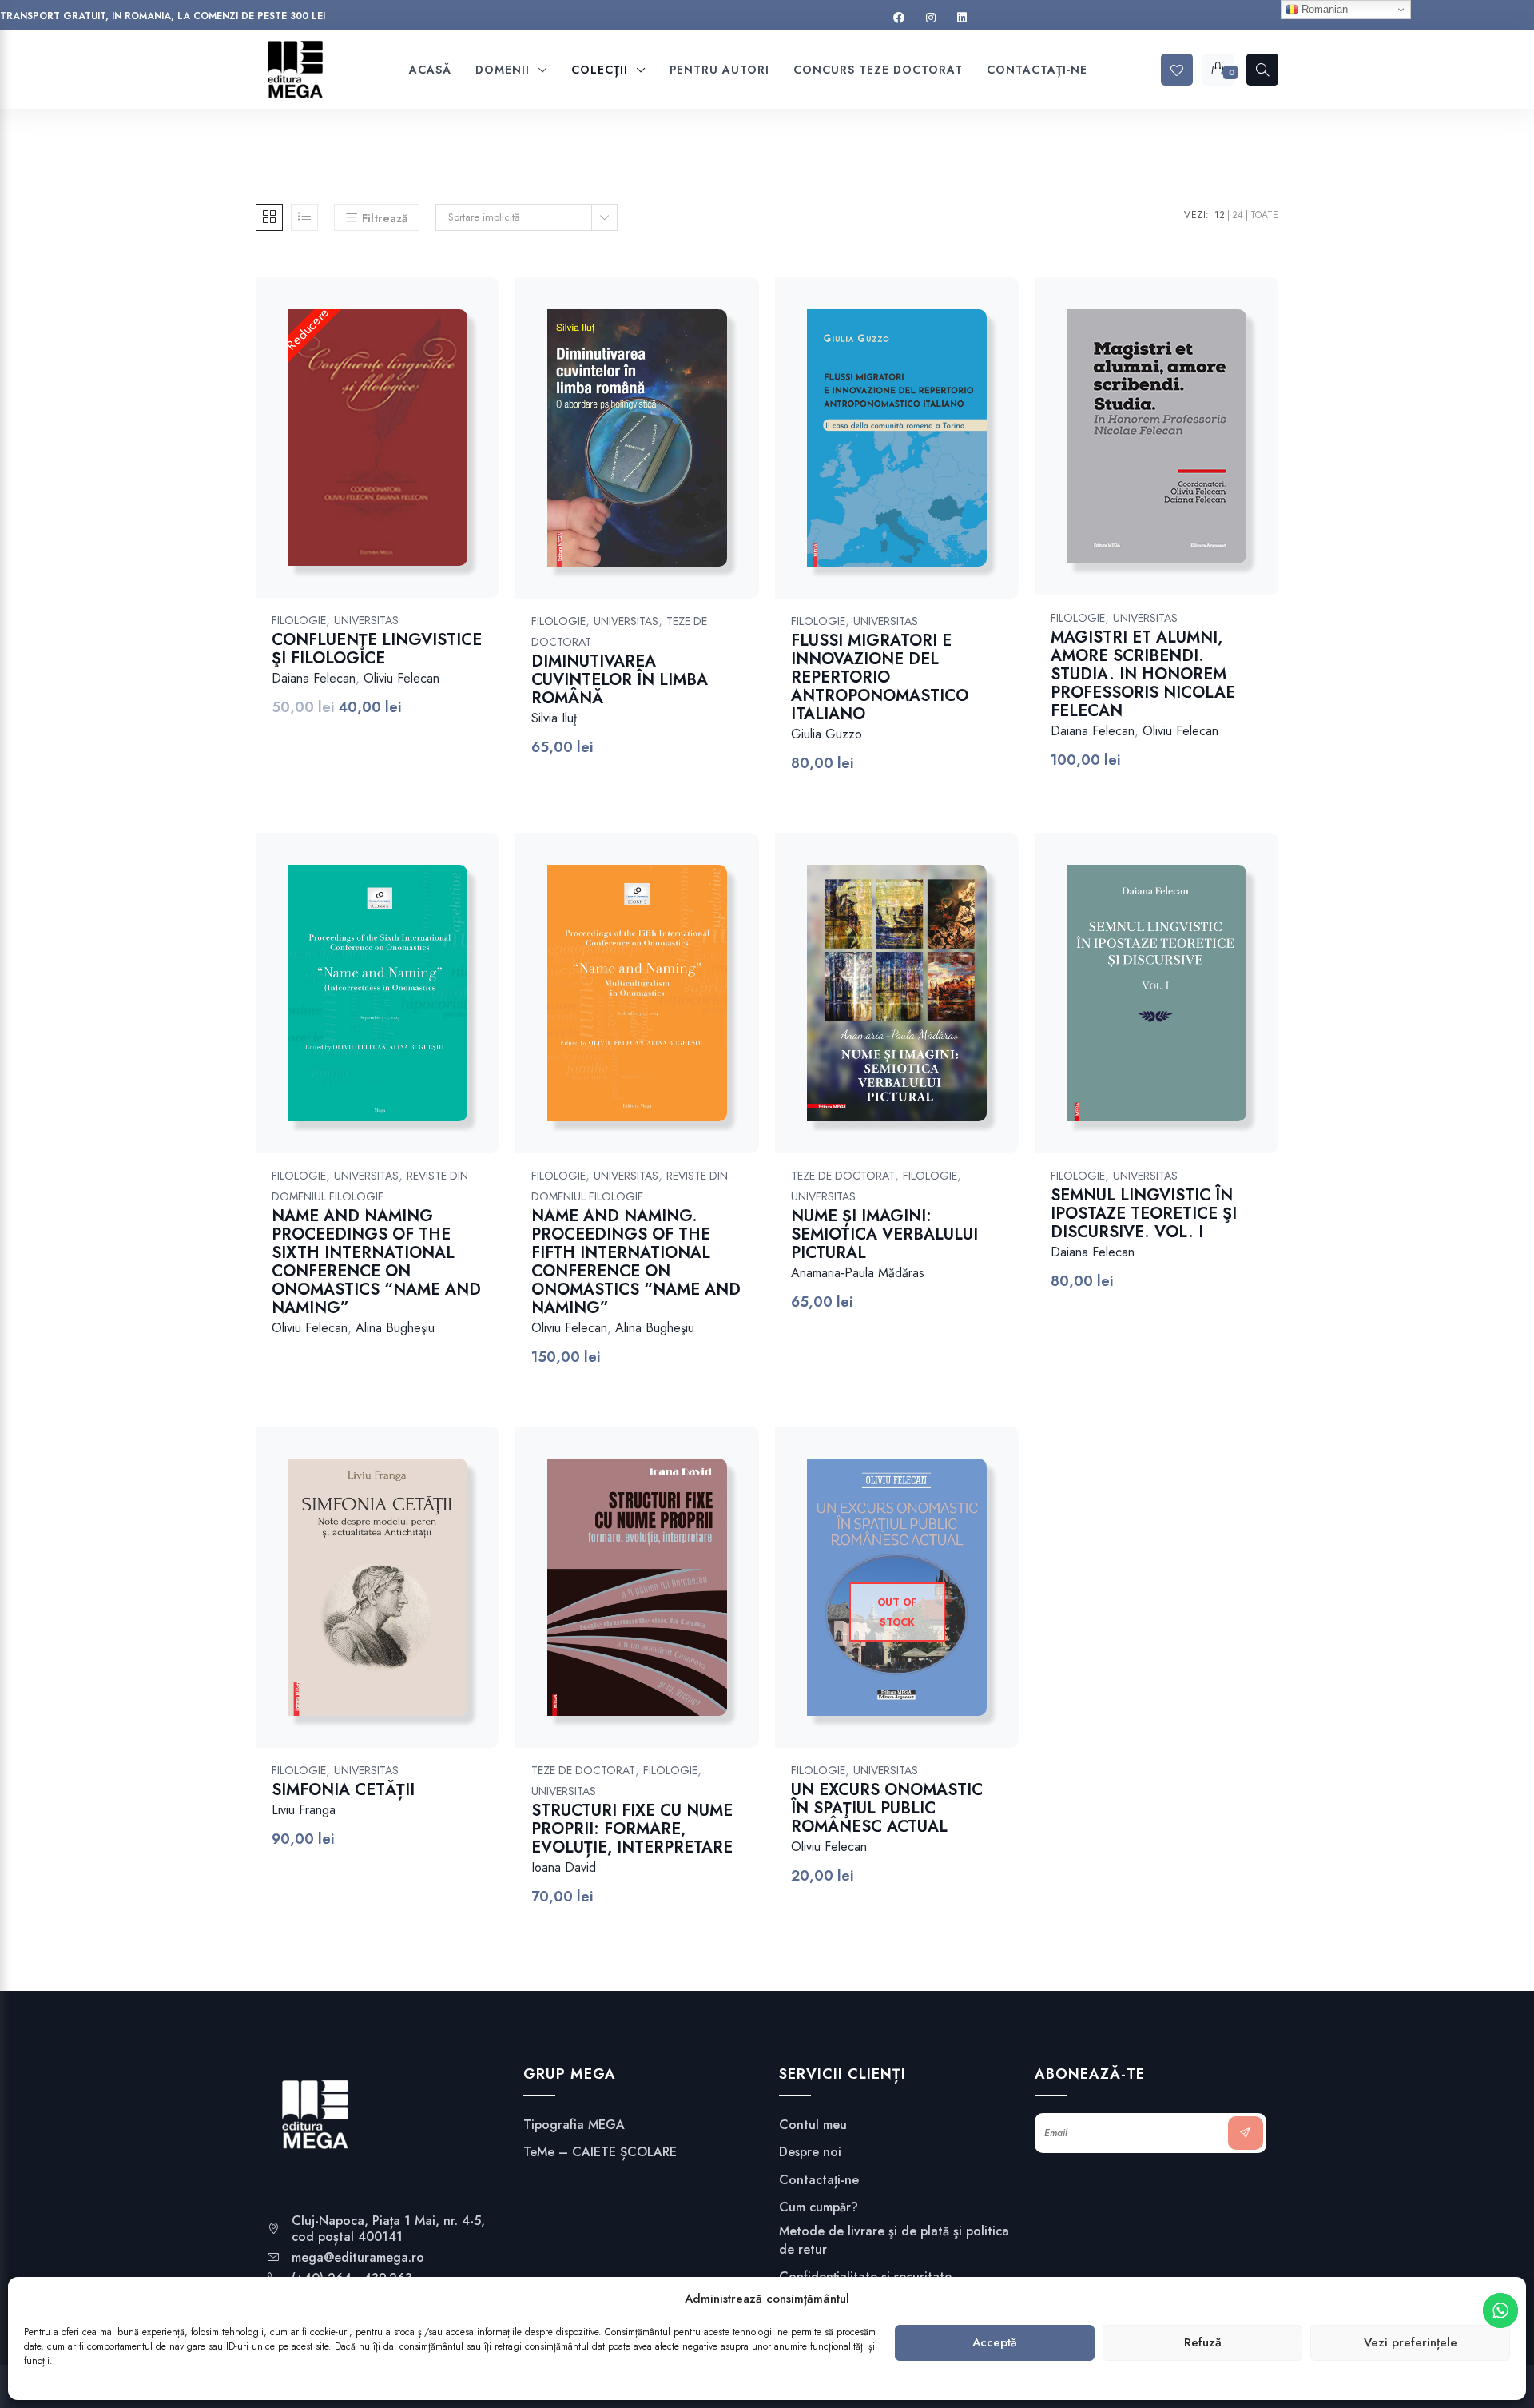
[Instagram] (931, 18)
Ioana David (564, 1867)
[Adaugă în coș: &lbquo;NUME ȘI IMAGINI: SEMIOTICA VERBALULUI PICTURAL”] (918, 1009)
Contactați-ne (819, 2180)
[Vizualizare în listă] (304, 217)
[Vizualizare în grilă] (269, 217)
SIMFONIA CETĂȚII (343, 1790)
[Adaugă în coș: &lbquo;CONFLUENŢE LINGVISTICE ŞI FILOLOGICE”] (398, 454)
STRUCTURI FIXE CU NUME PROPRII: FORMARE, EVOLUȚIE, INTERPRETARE (632, 1829)
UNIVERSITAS (366, 620)
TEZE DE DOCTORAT (843, 1176)
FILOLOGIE (299, 620)
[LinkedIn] (962, 18)
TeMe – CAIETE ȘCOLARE (600, 2152)
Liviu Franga (304, 1810)
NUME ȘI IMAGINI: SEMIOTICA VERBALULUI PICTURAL (884, 1234)
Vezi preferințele (1411, 2343)
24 (1238, 215)
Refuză (1203, 2343)
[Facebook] (899, 18)
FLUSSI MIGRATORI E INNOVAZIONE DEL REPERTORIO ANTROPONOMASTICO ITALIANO (880, 677)
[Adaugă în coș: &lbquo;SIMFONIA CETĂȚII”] (398, 1604)
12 (1220, 215)
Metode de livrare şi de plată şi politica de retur (894, 2240)
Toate (1264, 215)
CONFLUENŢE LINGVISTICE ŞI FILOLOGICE (377, 649)
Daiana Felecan (314, 678)
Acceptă (995, 2343)
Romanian (1323, 9)
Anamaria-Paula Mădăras (858, 1273)
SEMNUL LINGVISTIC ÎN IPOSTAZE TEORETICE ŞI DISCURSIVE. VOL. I (1144, 1214)
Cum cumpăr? (819, 2207)
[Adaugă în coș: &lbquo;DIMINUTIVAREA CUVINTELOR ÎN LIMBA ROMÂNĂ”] (658, 454)
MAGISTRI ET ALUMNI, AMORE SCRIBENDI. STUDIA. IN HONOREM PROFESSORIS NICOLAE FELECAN (1143, 674)
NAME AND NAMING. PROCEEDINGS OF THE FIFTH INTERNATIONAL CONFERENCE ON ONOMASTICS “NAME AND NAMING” (636, 1262)
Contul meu (813, 2125)
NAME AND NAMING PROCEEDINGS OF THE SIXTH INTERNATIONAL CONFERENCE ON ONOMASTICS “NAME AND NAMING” (376, 1262)
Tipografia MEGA (574, 2125)
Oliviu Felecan (401, 678)
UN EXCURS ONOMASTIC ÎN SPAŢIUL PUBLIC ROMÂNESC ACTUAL (887, 1808)
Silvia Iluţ (554, 718)
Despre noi (810, 2152)
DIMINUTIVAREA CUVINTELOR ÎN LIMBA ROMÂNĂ (620, 680)
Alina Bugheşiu (395, 1328)
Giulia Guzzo (827, 734)
